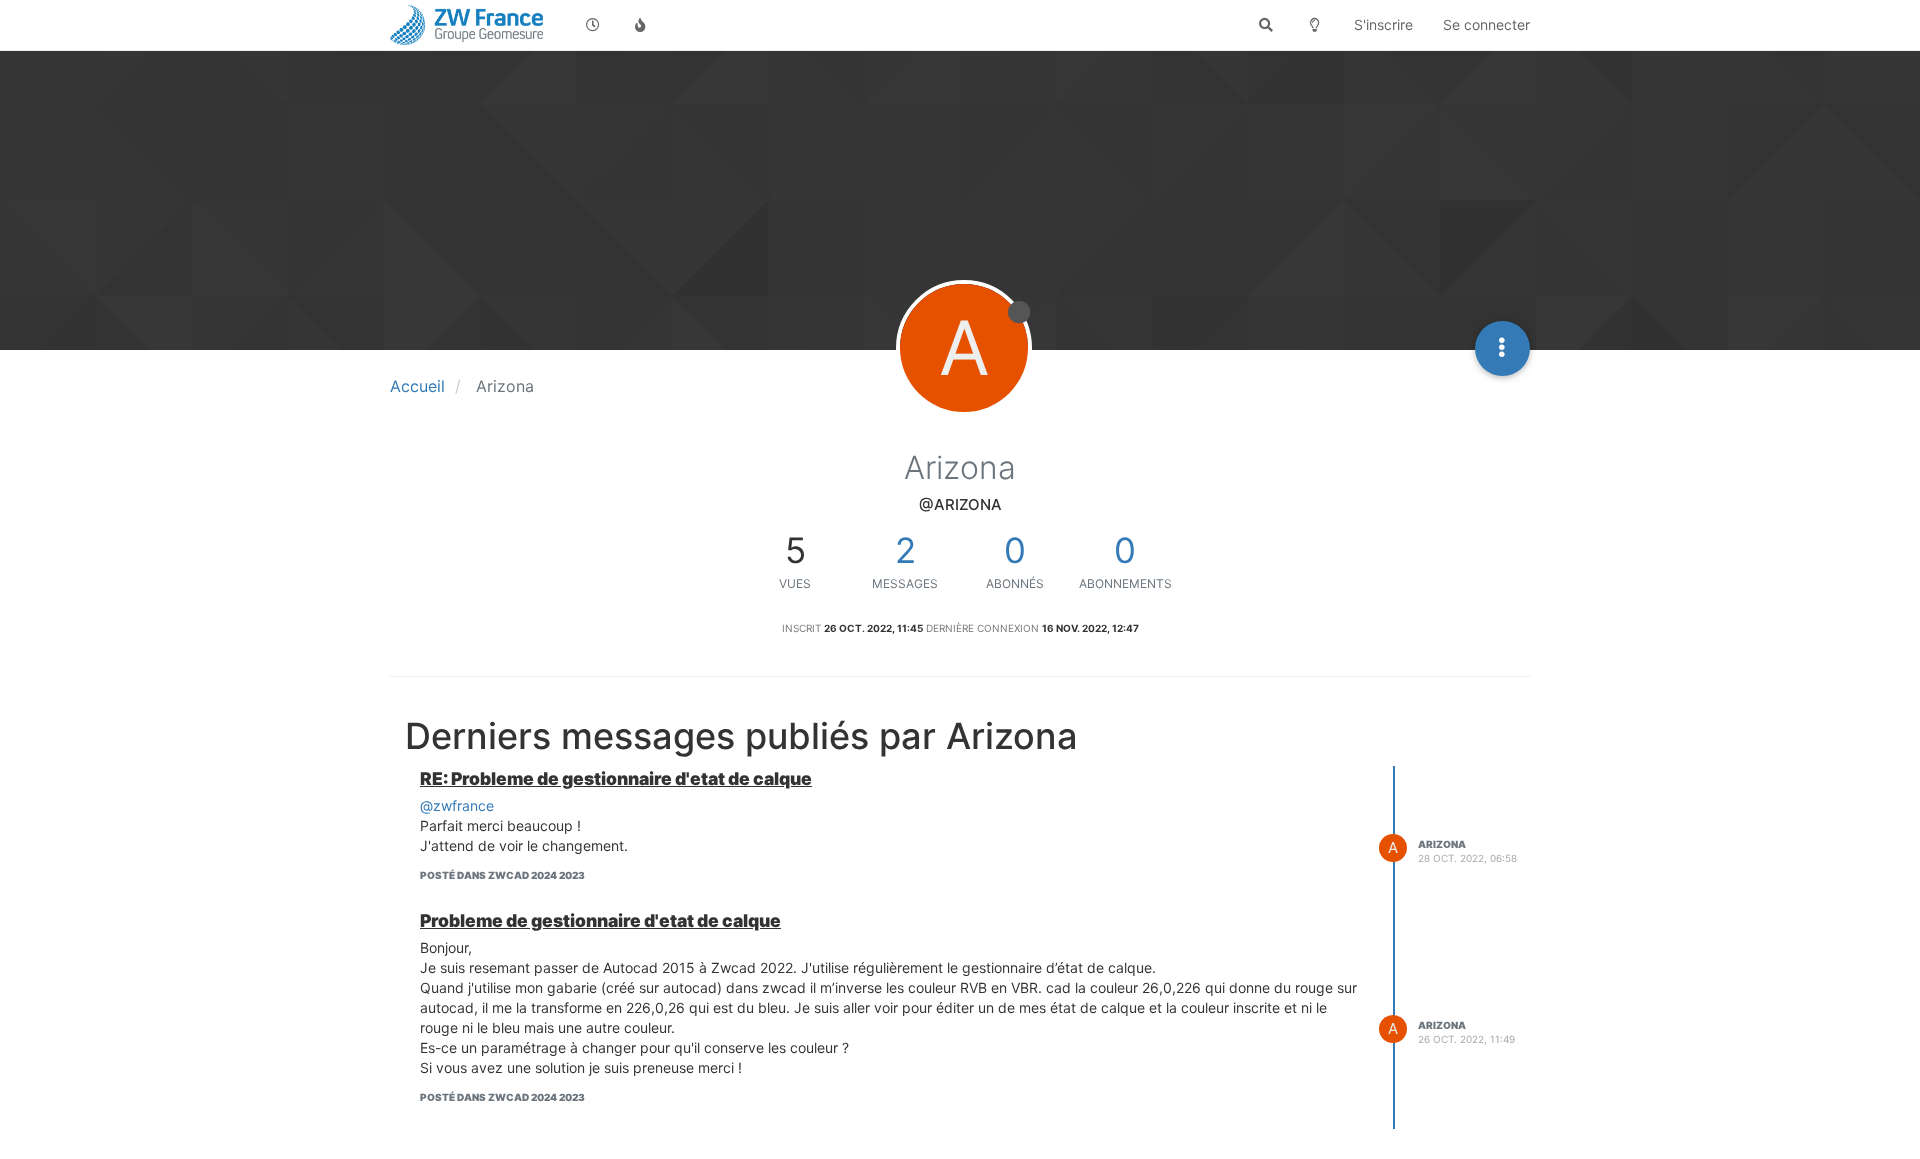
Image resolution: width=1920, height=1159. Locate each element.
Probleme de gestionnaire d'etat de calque (600, 920)
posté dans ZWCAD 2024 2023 (502, 875)
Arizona (1442, 844)
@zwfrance (457, 805)
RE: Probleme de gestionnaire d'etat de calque (616, 778)
